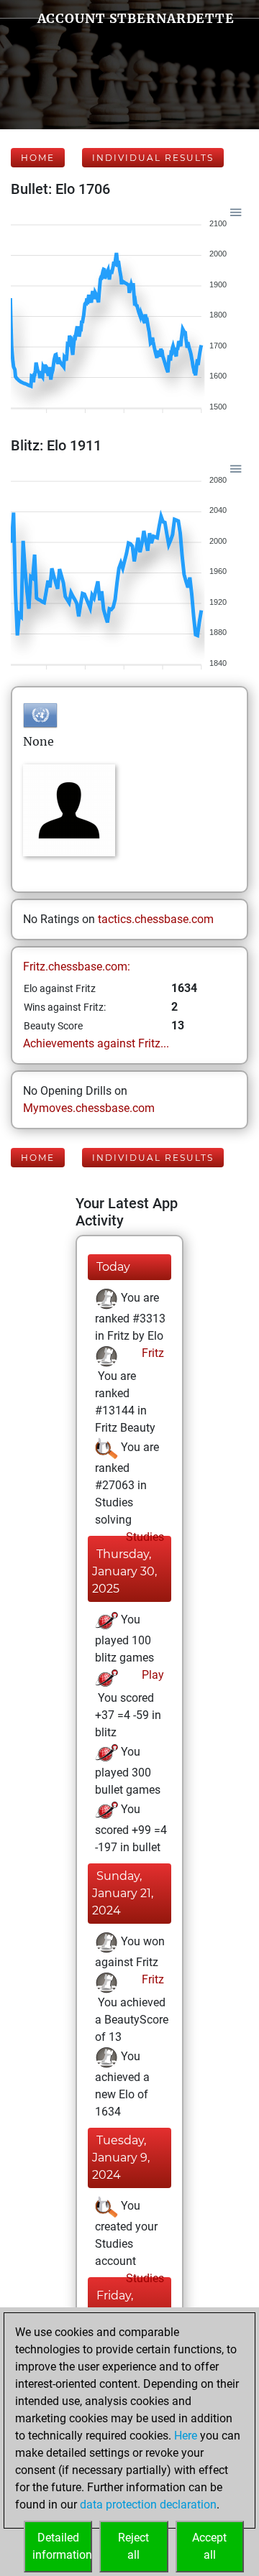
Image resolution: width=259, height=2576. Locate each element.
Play (151, 1675)
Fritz (151, 1353)
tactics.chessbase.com (156, 919)
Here (186, 2436)
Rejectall (133, 2546)
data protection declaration (148, 2505)
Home (38, 158)
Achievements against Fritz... (96, 1043)
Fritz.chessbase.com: (77, 967)
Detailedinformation (62, 2546)
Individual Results (153, 158)
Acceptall (209, 2546)
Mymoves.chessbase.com (89, 1108)
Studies (144, 1537)
